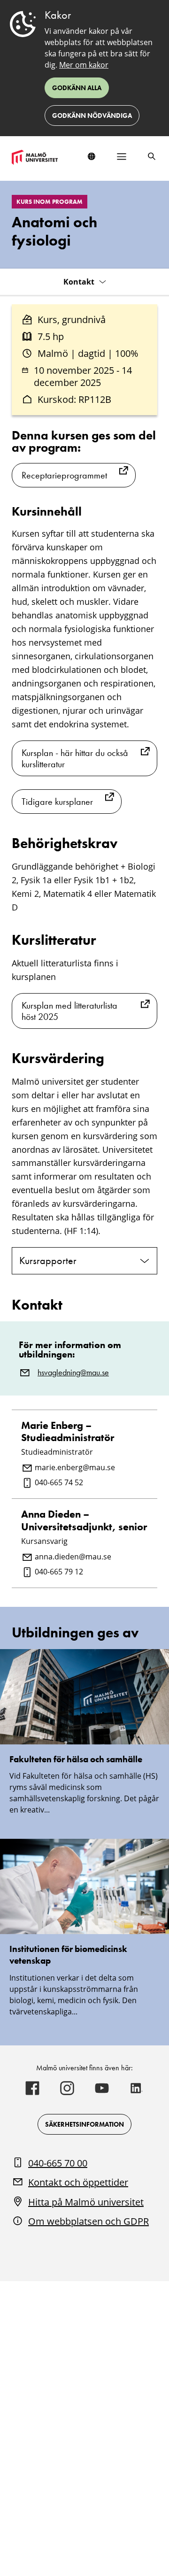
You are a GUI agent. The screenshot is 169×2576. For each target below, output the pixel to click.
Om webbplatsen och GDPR (88, 2221)
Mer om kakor (84, 65)
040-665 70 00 (58, 2163)
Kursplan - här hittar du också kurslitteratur (75, 758)
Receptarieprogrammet (64, 475)
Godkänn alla (77, 88)
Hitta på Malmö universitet (86, 2202)
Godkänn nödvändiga (92, 116)
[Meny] (122, 156)
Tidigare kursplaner (57, 802)
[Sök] (152, 156)
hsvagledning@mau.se (73, 1373)
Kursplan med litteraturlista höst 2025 (69, 1011)
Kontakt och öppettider (78, 2182)
